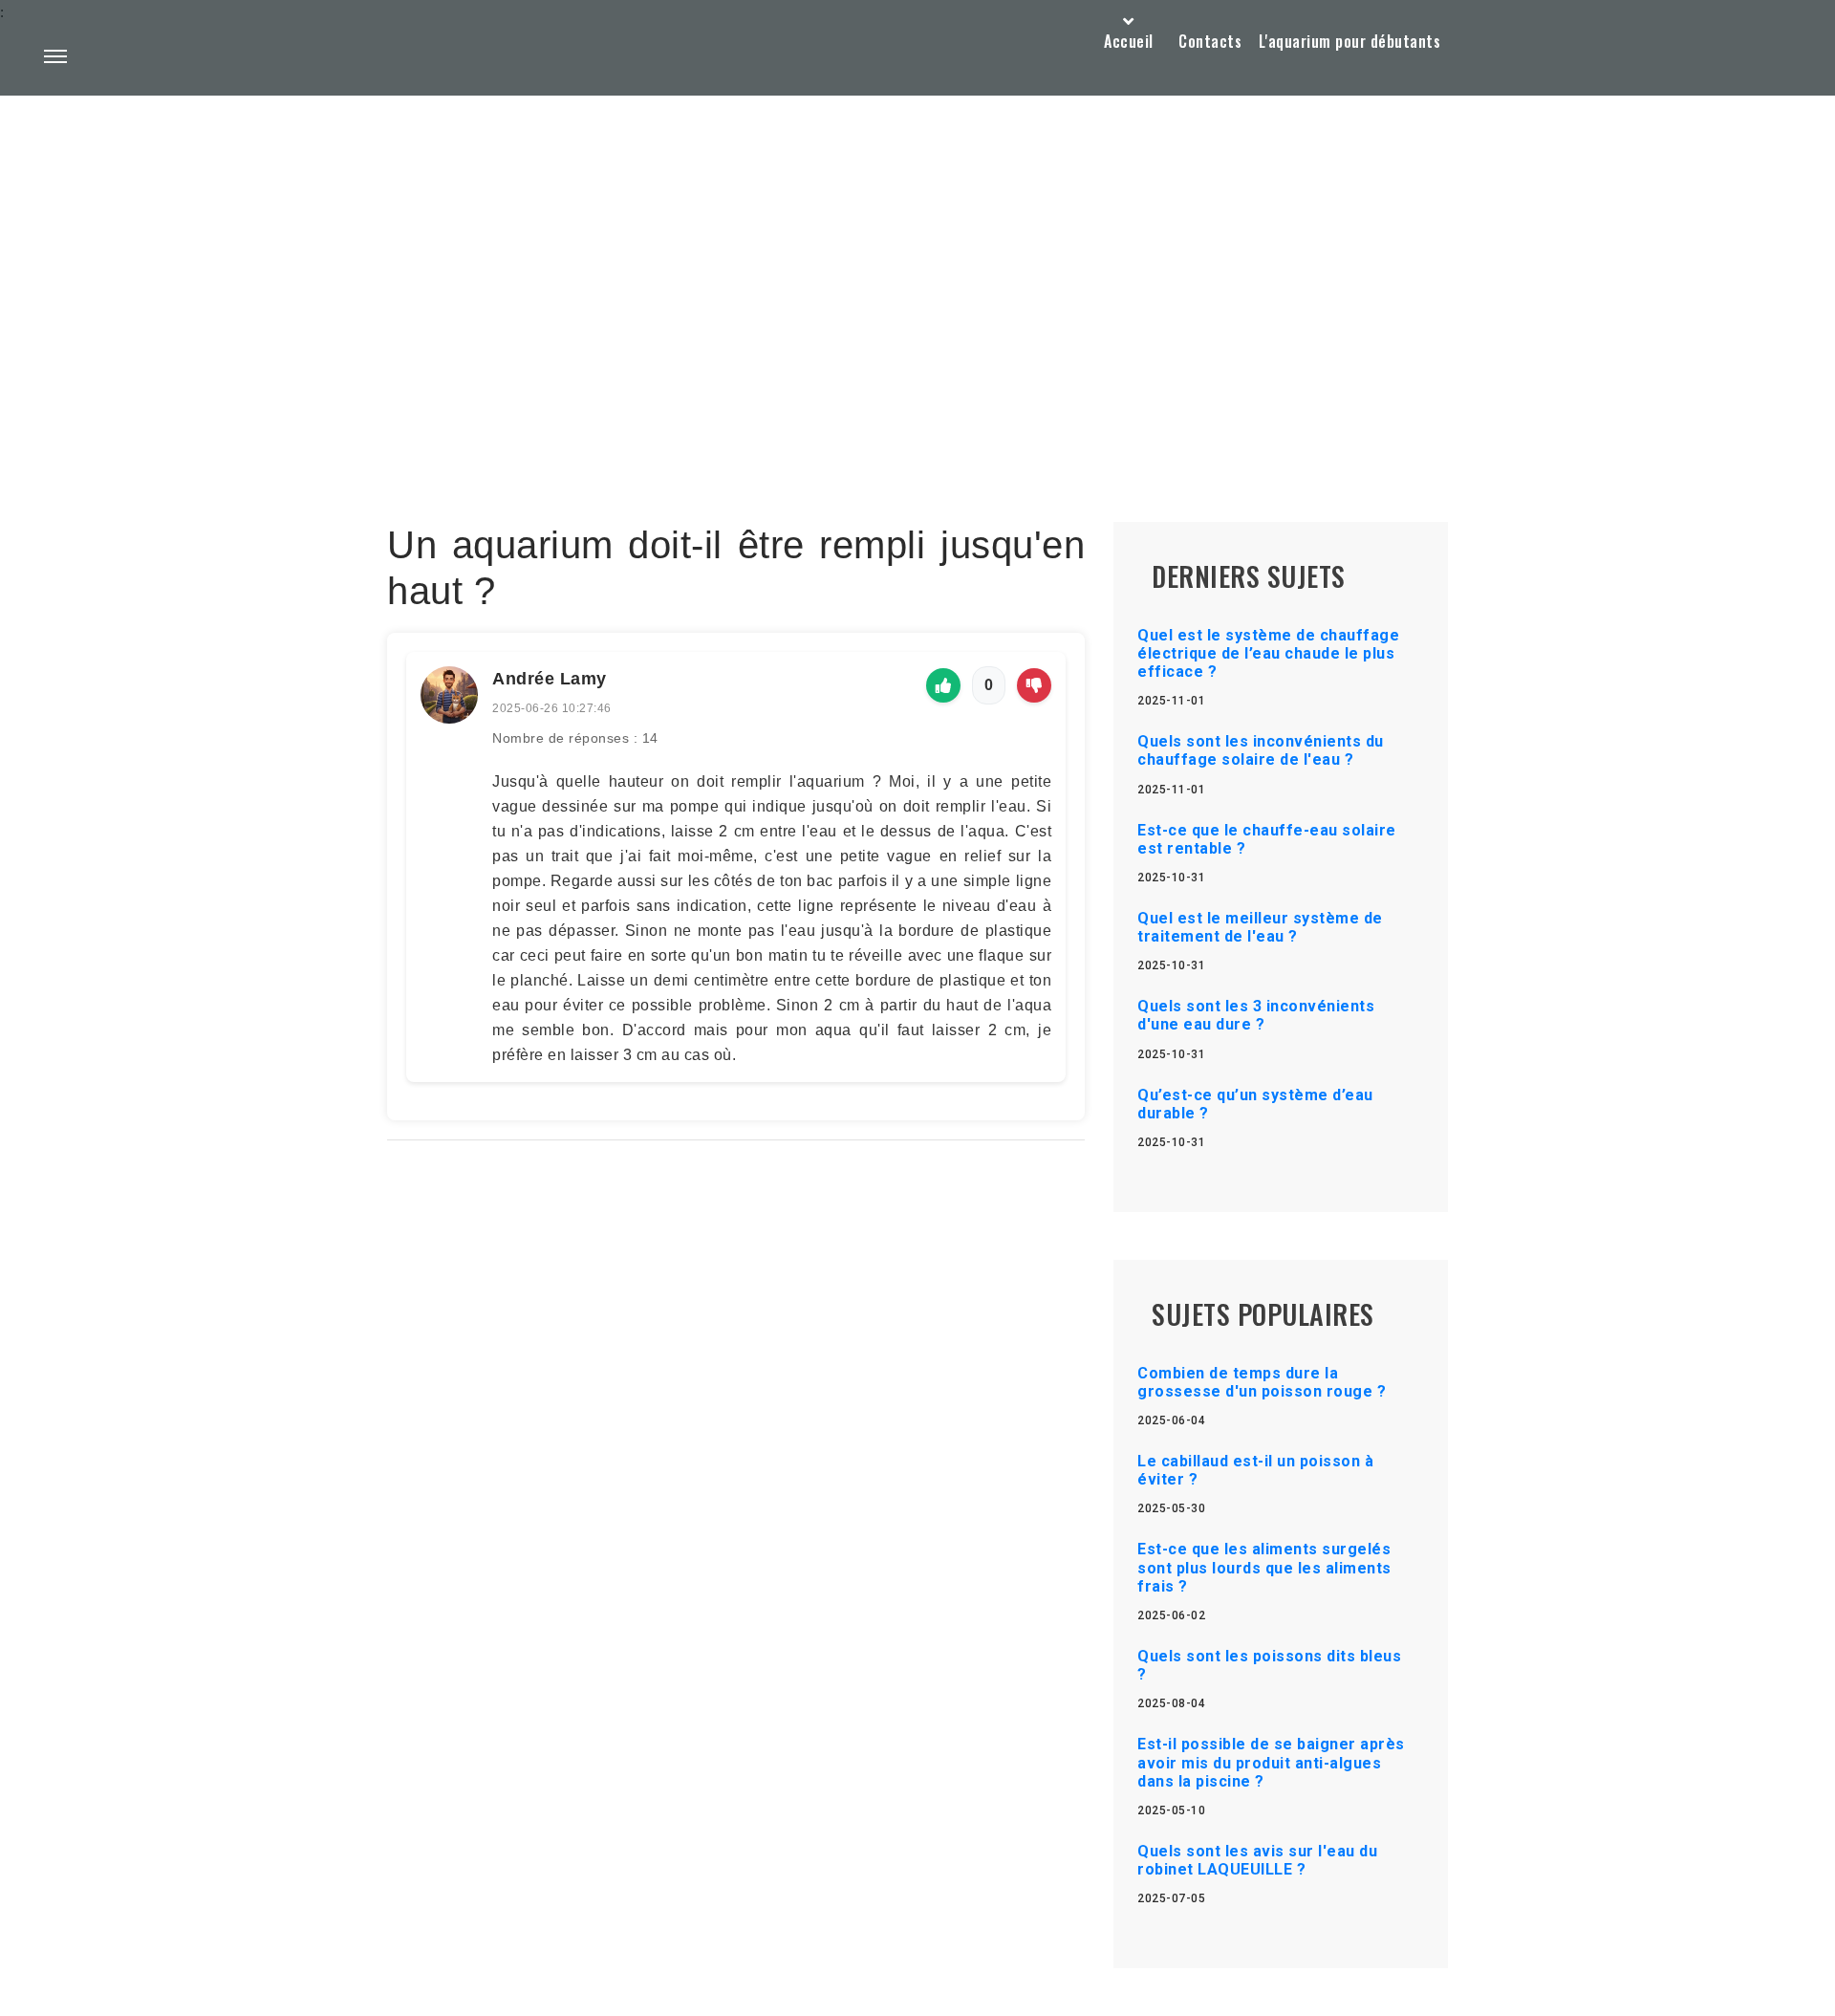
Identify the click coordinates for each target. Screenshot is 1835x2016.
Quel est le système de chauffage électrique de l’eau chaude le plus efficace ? (1268, 653)
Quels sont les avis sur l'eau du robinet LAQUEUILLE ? (1257, 1860)
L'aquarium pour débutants (1350, 41)
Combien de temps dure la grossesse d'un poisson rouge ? (1262, 1382)
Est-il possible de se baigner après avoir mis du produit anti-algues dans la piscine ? (1271, 1762)
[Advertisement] (917, 264)
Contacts (1210, 41)
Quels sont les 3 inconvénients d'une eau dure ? (1256, 1015)
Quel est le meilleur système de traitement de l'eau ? (1260, 927)
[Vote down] (1034, 685)
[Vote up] (943, 685)
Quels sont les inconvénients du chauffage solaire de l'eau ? (1261, 750)
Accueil (1129, 41)
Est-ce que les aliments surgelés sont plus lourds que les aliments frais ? (1264, 1567)
